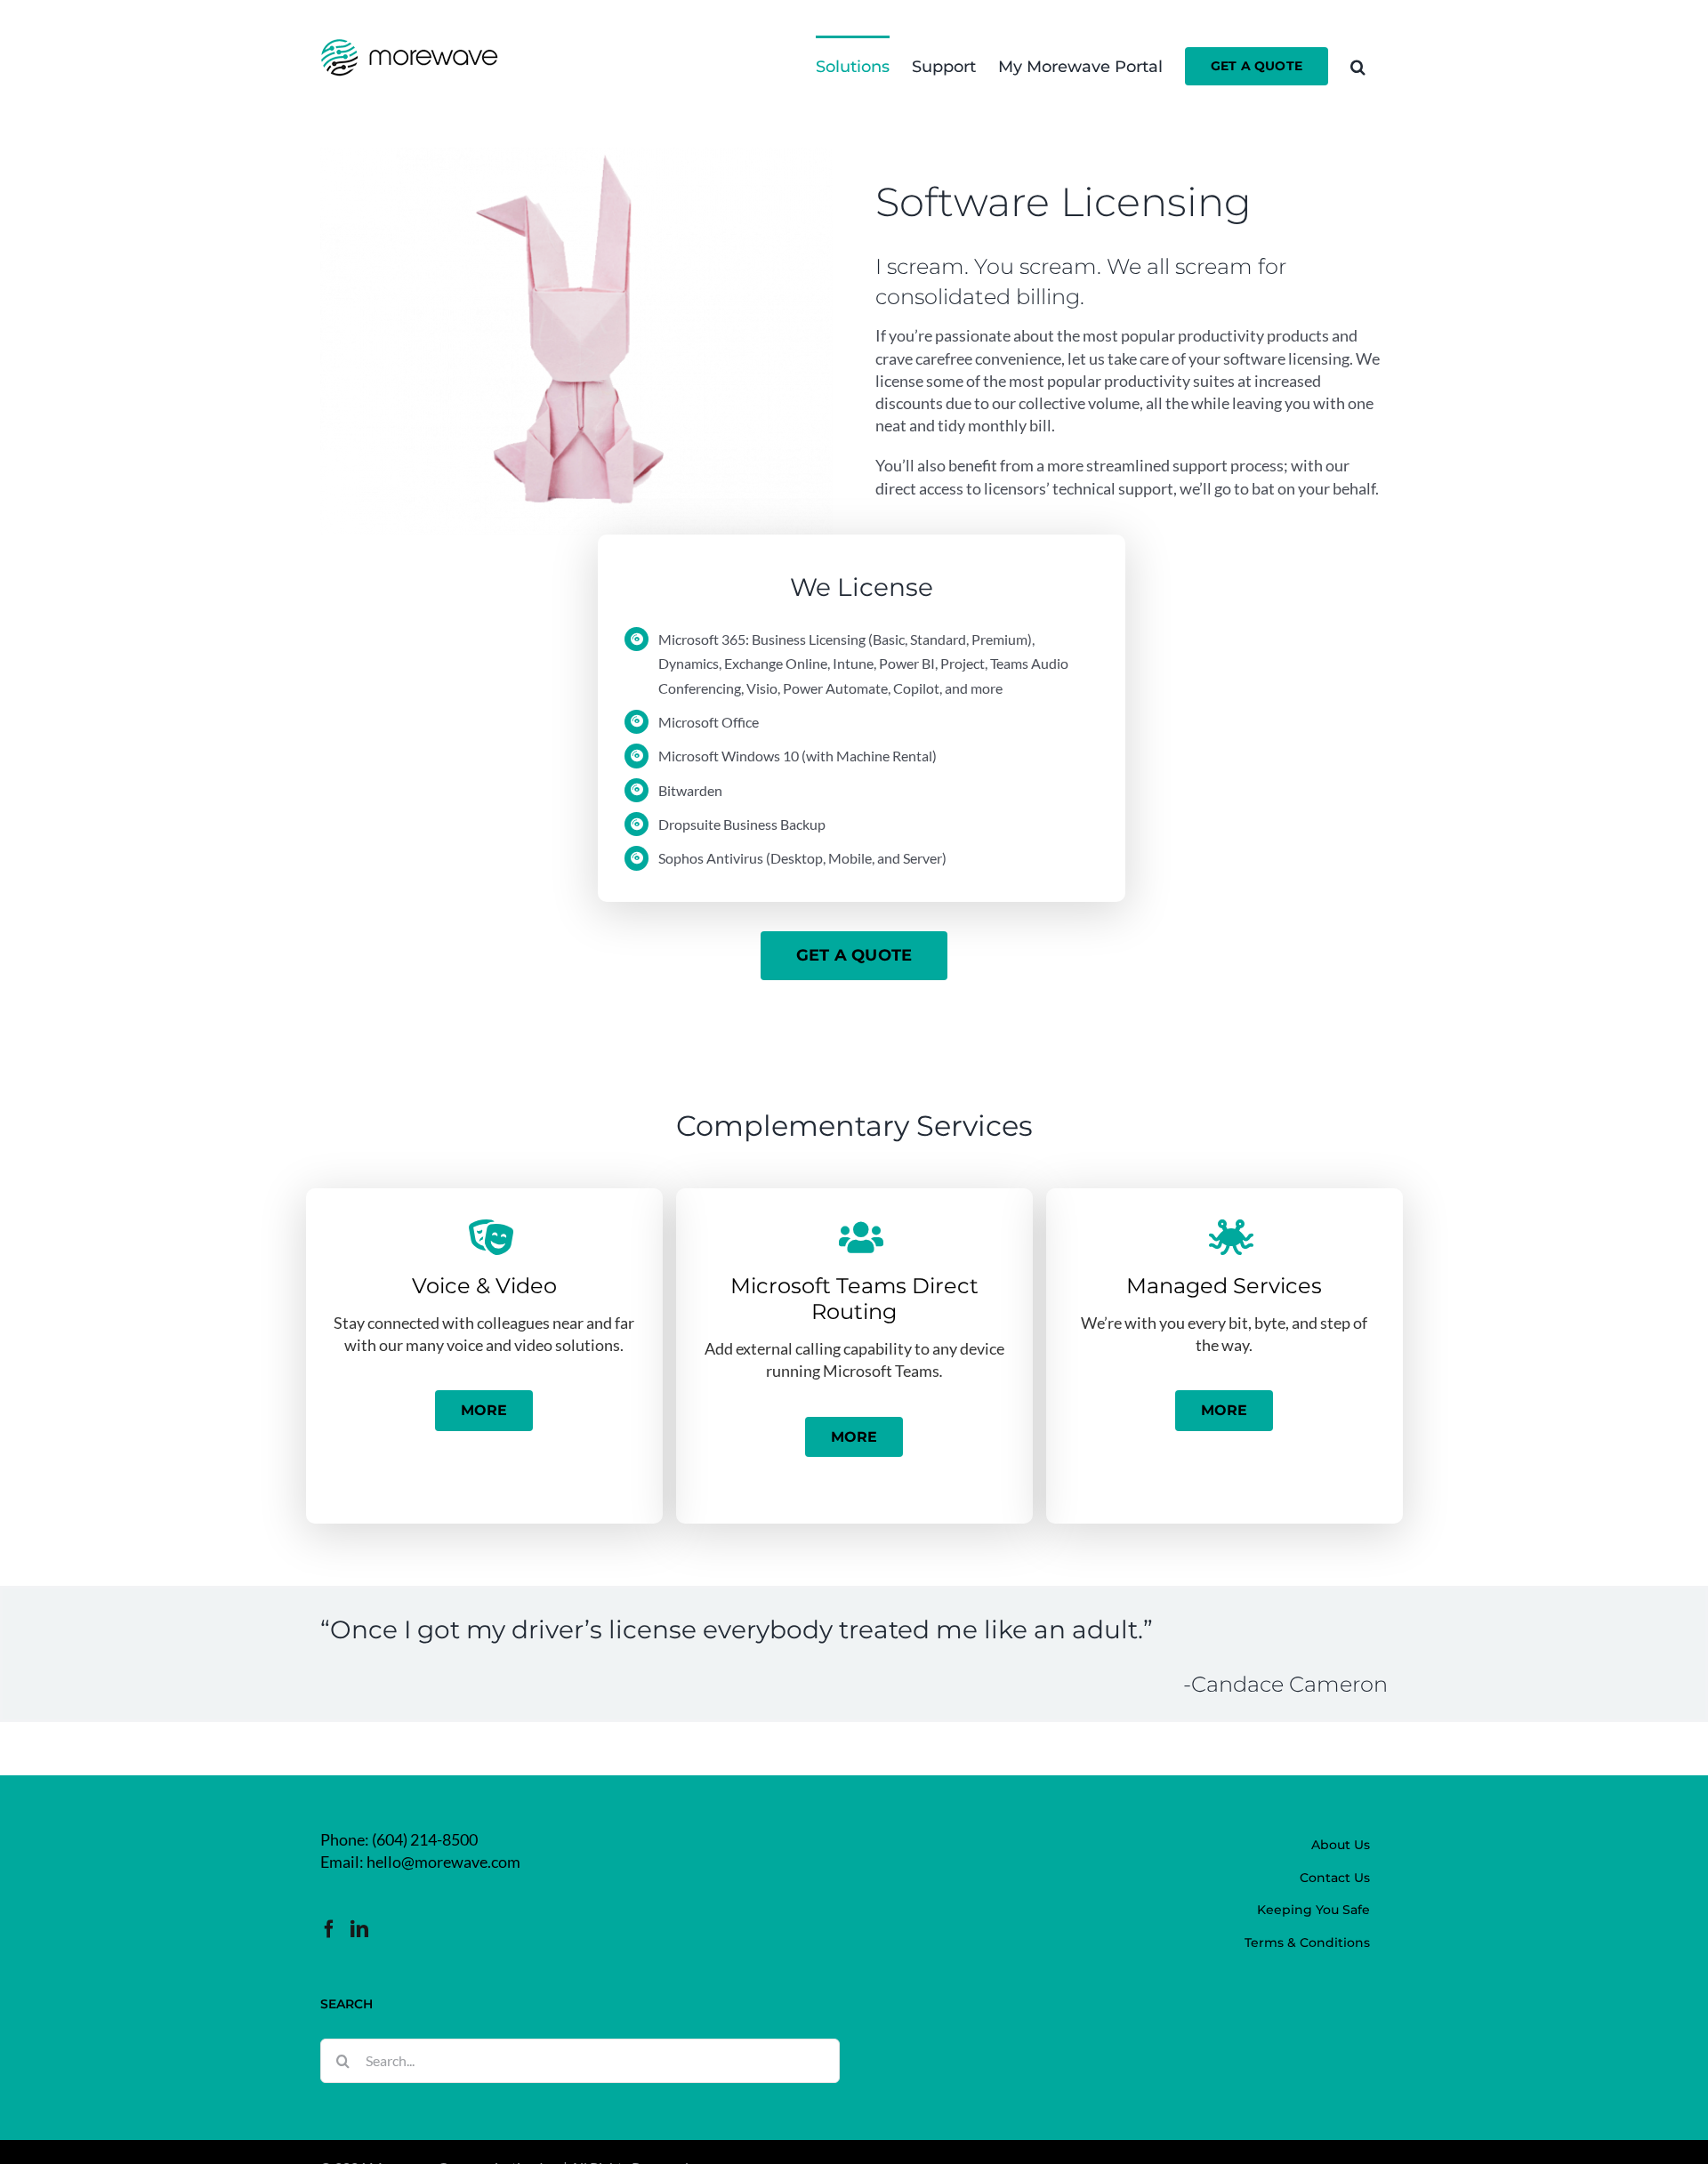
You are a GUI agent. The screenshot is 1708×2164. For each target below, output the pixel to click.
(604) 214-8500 (425, 1839)
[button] (1358, 65)
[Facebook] (329, 1929)
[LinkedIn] (359, 1929)
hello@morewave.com (443, 1862)
